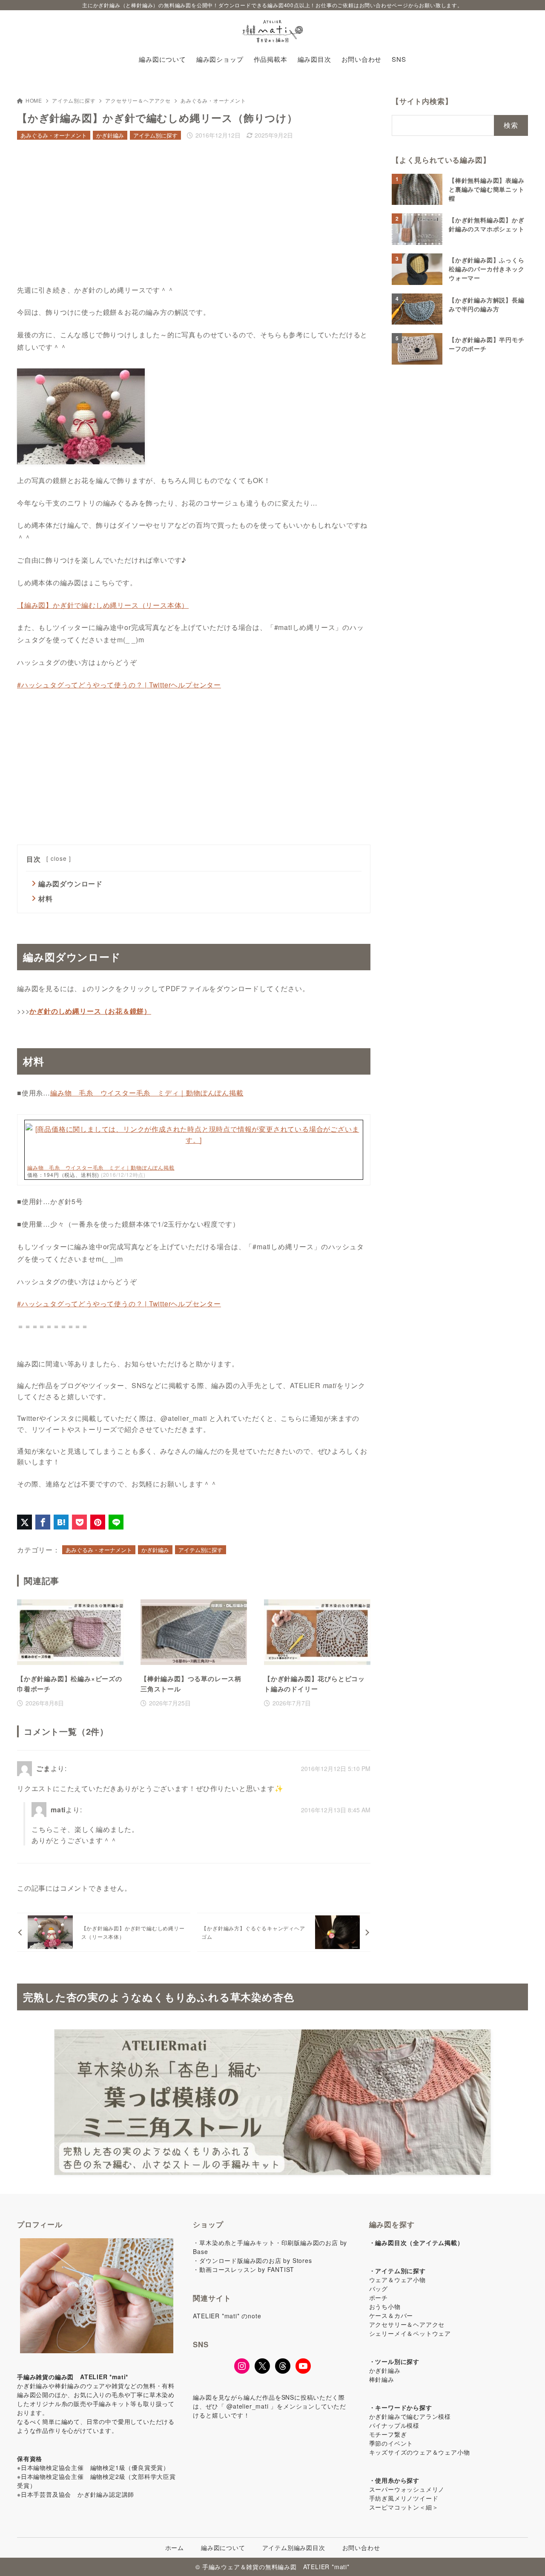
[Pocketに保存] (79, 1522)
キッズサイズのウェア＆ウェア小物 (420, 2452)
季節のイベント (391, 2443)
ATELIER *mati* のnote (227, 2316)
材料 (46, 898)
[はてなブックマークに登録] (61, 1522)
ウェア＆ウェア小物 (397, 2280)
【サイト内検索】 (422, 101)
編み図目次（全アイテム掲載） (419, 2242)
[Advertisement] (194, 214)
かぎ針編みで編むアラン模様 (410, 2416)
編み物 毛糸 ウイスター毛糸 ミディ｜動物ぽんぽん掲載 (147, 1093)
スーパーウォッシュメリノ (407, 2489)
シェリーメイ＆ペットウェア (410, 2333)
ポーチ (379, 2297)
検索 (511, 125)
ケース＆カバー (391, 2315)
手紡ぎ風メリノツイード (404, 2498)
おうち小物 (385, 2306)
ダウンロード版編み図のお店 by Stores (255, 2260)
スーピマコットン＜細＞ (404, 2507)
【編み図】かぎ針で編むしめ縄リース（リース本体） (103, 605)
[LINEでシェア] (116, 1522)
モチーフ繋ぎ (388, 2434)
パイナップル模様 (394, 2425)
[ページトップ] (526, 2557)
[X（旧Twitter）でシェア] (24, 1522)
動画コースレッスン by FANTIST (247, 2269)
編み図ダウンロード (70, 884)
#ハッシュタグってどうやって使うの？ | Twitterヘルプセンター (119, 685)
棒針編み (382, 2379)
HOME (34, 100)
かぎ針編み (110, 135)
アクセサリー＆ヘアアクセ (138, 100)
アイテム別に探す (74, 100)
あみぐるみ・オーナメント (213, 100)
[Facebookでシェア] (43, 1522)
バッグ (379, 2288)
